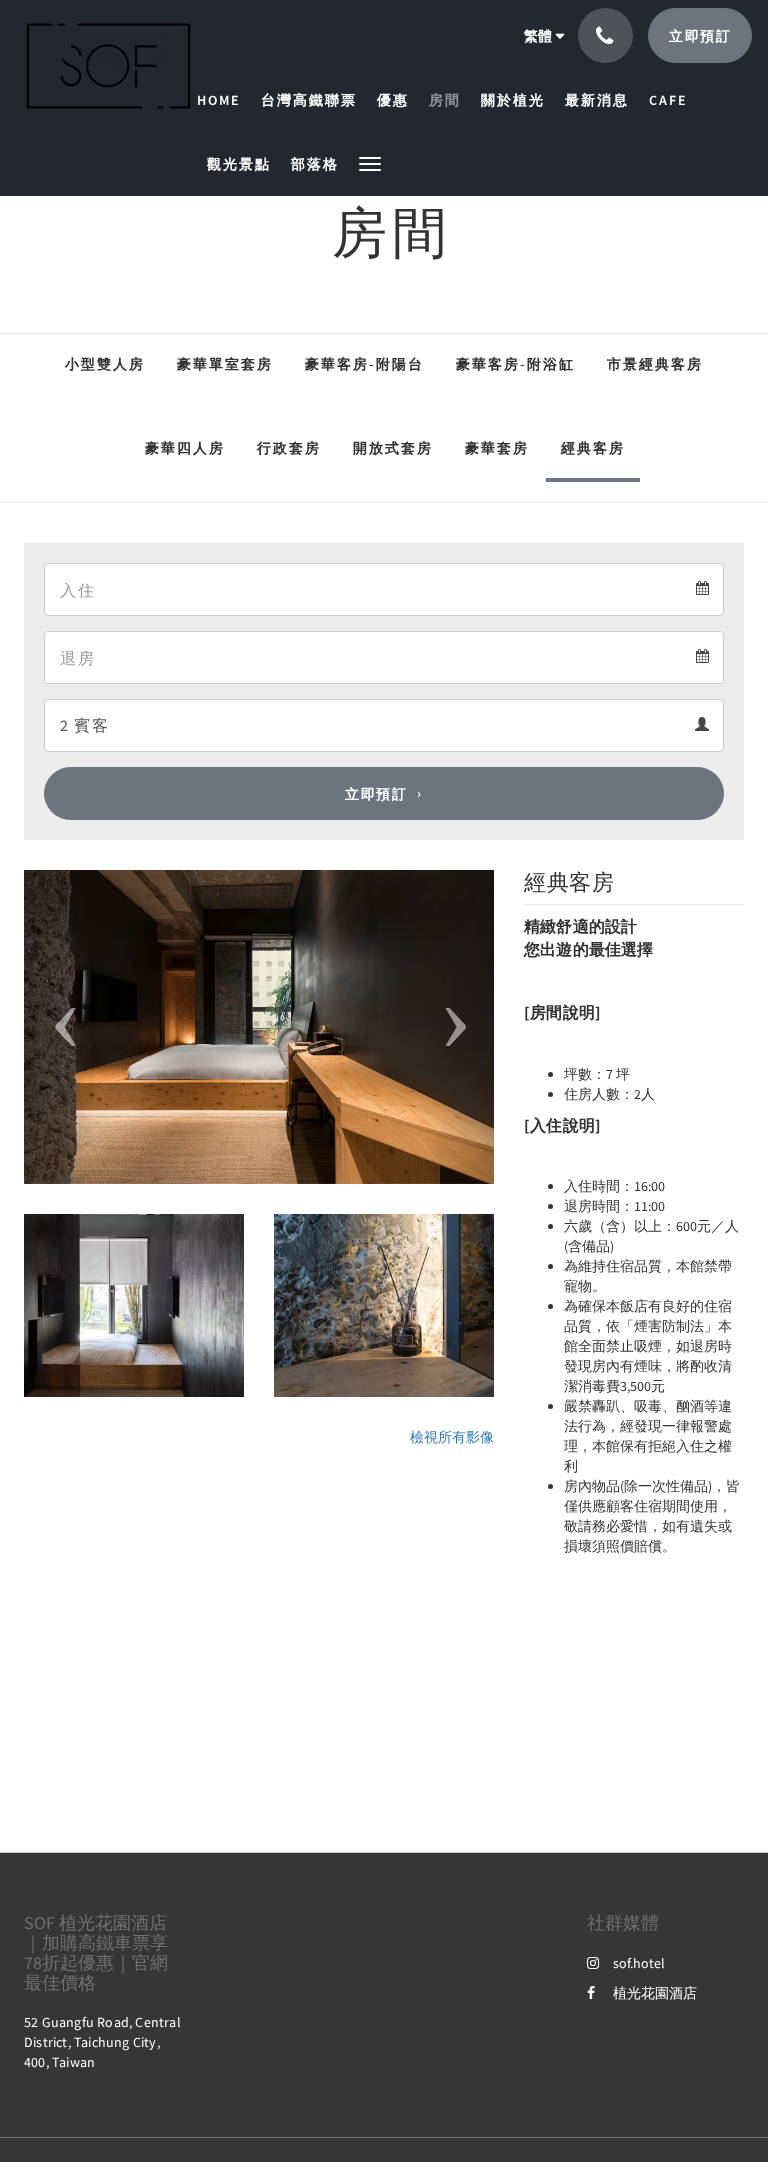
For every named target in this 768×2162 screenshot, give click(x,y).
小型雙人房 (105, 364)
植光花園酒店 (655, 1993)
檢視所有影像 (452, 1437)
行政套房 (289, 448)
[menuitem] (224, 100)
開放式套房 (393, 448)
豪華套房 (497, 448)
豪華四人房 (185, 448)
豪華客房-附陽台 (364, 364)
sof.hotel (639, 1963)
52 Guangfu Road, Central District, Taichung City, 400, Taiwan (102, 2042)
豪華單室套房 (225, 364)
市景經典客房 (655, 364)
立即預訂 (376, 794)
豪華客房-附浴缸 (515, 364)
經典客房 (593, 448)
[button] (370, 162)
